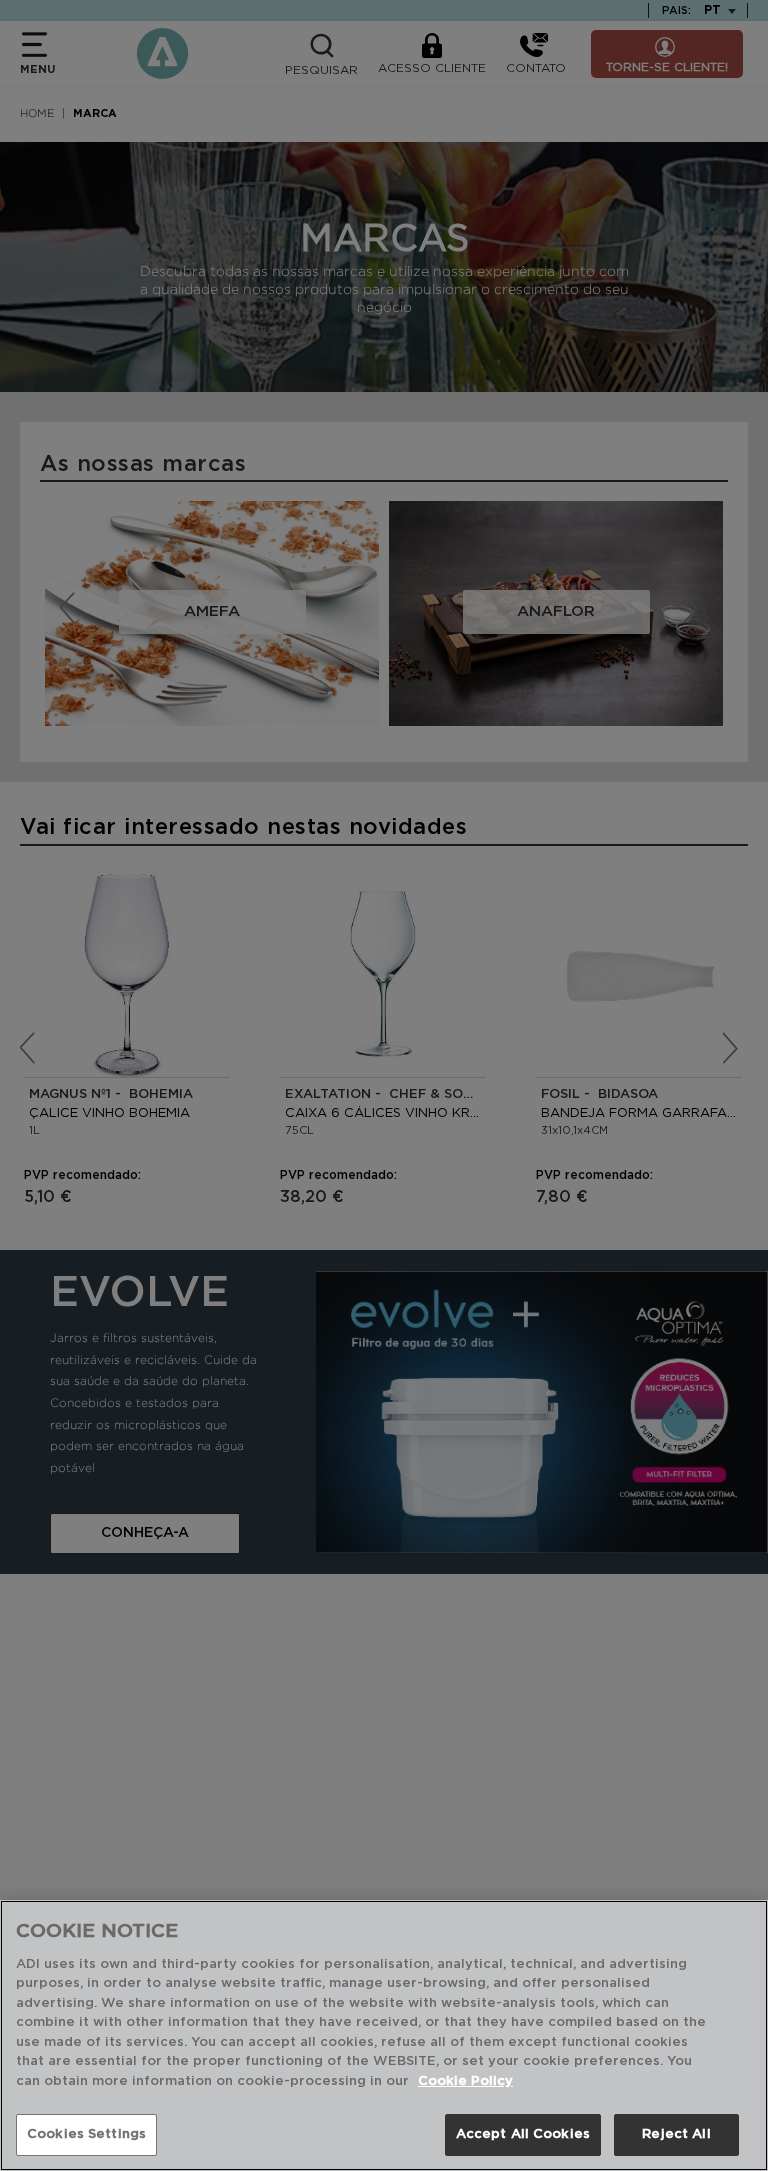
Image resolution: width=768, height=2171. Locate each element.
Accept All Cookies (523, 2134)
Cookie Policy (465, 2081)
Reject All (676, 2134)
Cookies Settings (86, 2134)
